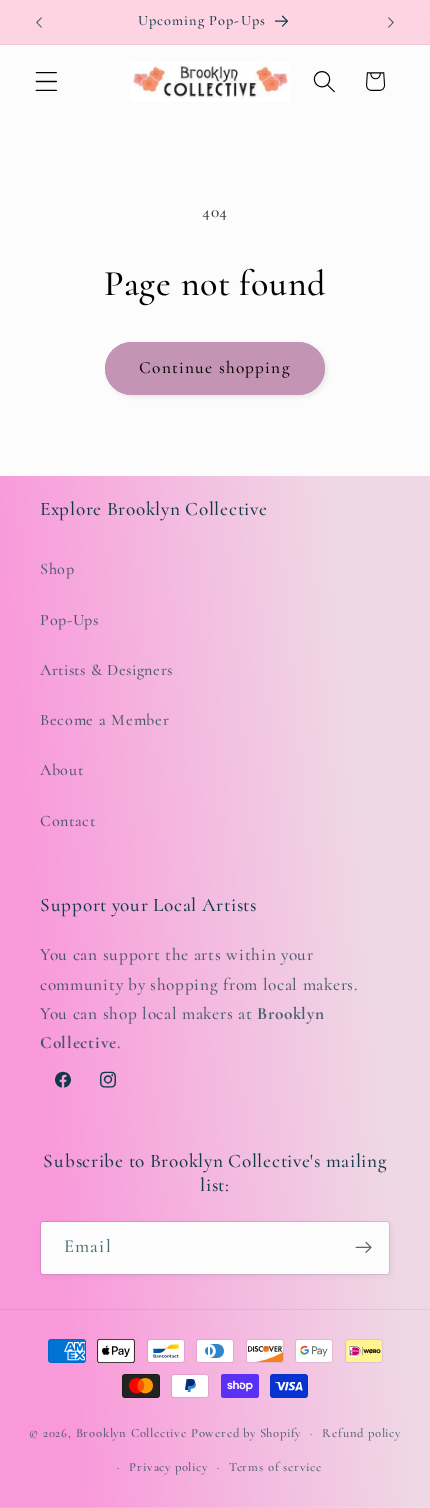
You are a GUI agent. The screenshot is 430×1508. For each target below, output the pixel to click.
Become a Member (104, 720)
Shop (57, 569)
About (61, 770)
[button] (46, 81)
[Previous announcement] (39, 22)
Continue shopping (215, 367)
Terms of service (275, 1467)
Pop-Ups (69, 620)
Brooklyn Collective (131, 1433)
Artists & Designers (106, 670)
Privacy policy (168, 1467)
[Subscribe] (363, 1248)
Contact (68, 821)
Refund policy (361, 1433)
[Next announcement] (391, 22)
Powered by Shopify (246, 1433)
